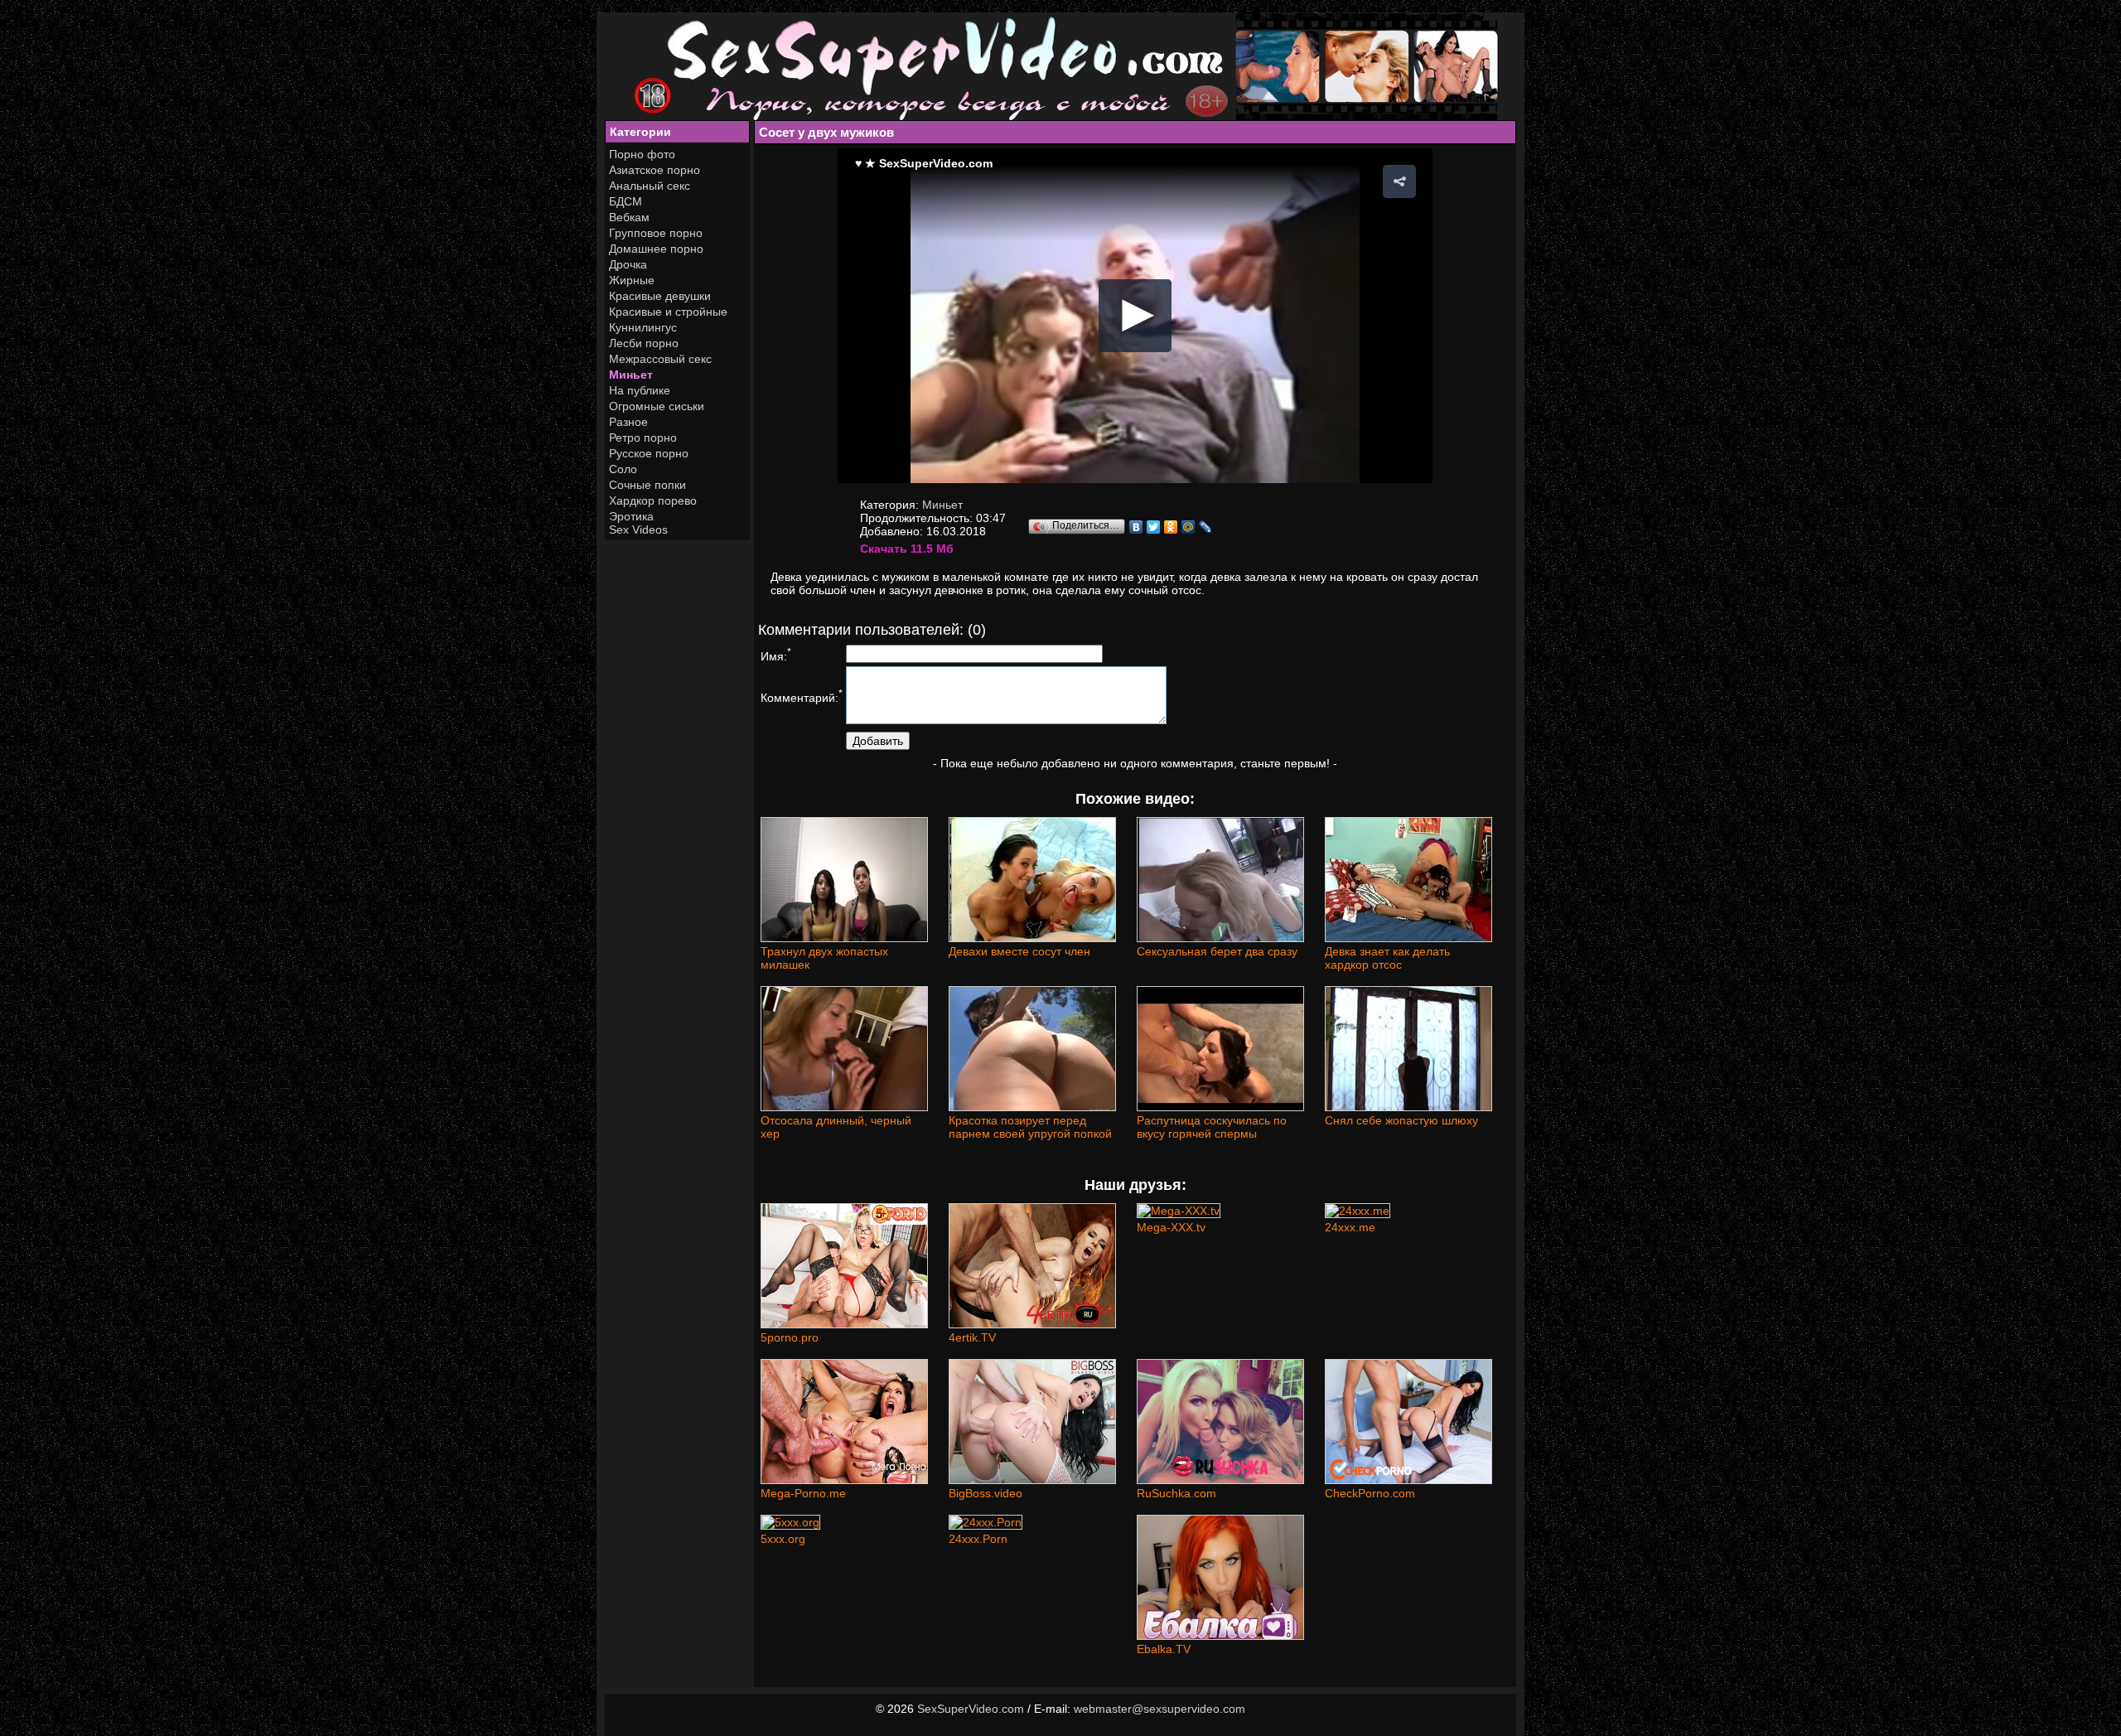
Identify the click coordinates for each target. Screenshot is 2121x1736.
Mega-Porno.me (803, 1493)
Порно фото (642, 154)
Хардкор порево (653, 500)
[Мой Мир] (1189, 527)
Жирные (632, 280)
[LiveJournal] (1206, 527)
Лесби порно (644, 343)
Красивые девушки (660, 296)
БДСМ (626, 201)
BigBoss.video (986, 1493)
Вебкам (629, 217)
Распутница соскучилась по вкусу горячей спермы (1212, 1127)
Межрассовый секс (660, 359)
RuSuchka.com (1176, 1493)
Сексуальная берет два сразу (1217, 951)
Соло (623, 469)
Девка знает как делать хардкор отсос (1387, 958)
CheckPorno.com (1370, 1493)
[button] (1399, 181)
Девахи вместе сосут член (1019, 951)
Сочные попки (647, 485)
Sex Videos (638, 530)
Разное (628, 422)
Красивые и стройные (668, 312)
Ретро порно (643, 438)
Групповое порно (656, 233)
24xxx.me (1350, 1227)
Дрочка (628, 264)
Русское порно (649, 453)
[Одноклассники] (1171, 527)
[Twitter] (1154, 527)
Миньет (631, 375)
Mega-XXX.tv (1171, 1227)
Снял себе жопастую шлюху (1401, 1120)
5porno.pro (790, 1337)
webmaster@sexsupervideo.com (1160, 1709)
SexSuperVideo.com (971, 1709)
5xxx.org (783, 1539)
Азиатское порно (655, 170)
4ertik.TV (972, 1337)
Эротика (631, 516)
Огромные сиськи (657, 406)
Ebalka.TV (1164, 1649)
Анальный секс (650, 186)
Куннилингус (643, 327)
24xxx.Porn (978, 1539)
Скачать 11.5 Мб (907, 549)
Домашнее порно (656, 249)
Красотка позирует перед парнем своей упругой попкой (1030, 1127)
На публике (640, 390)
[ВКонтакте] (1136, 527)
